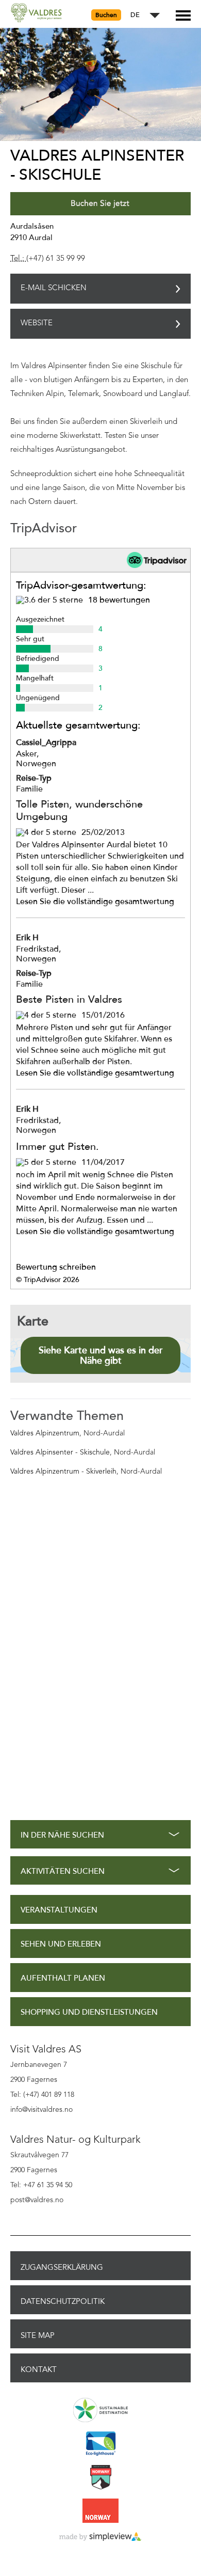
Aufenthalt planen (63, 1978)
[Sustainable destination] (100, 2411)
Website (37, 323)
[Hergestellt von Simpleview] (100, 2537)
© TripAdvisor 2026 (48, 1280)
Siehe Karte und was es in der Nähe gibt (101, 1355)
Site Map (38, 2335)
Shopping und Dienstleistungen (89, 2012)
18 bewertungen (119, 600)
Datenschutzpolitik (63, 2301)
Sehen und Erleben (61, 1944)
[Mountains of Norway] (100, 2478)
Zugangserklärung (62, 2267)
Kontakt (39, 2369)
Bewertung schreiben (56, 1267)
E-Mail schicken (54, 288)
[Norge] (100, 2511)
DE (135, 15)
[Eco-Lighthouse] (100, 2444)
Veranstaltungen (59, 1910)
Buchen (106, 15)
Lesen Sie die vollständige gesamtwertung (95, 902)
